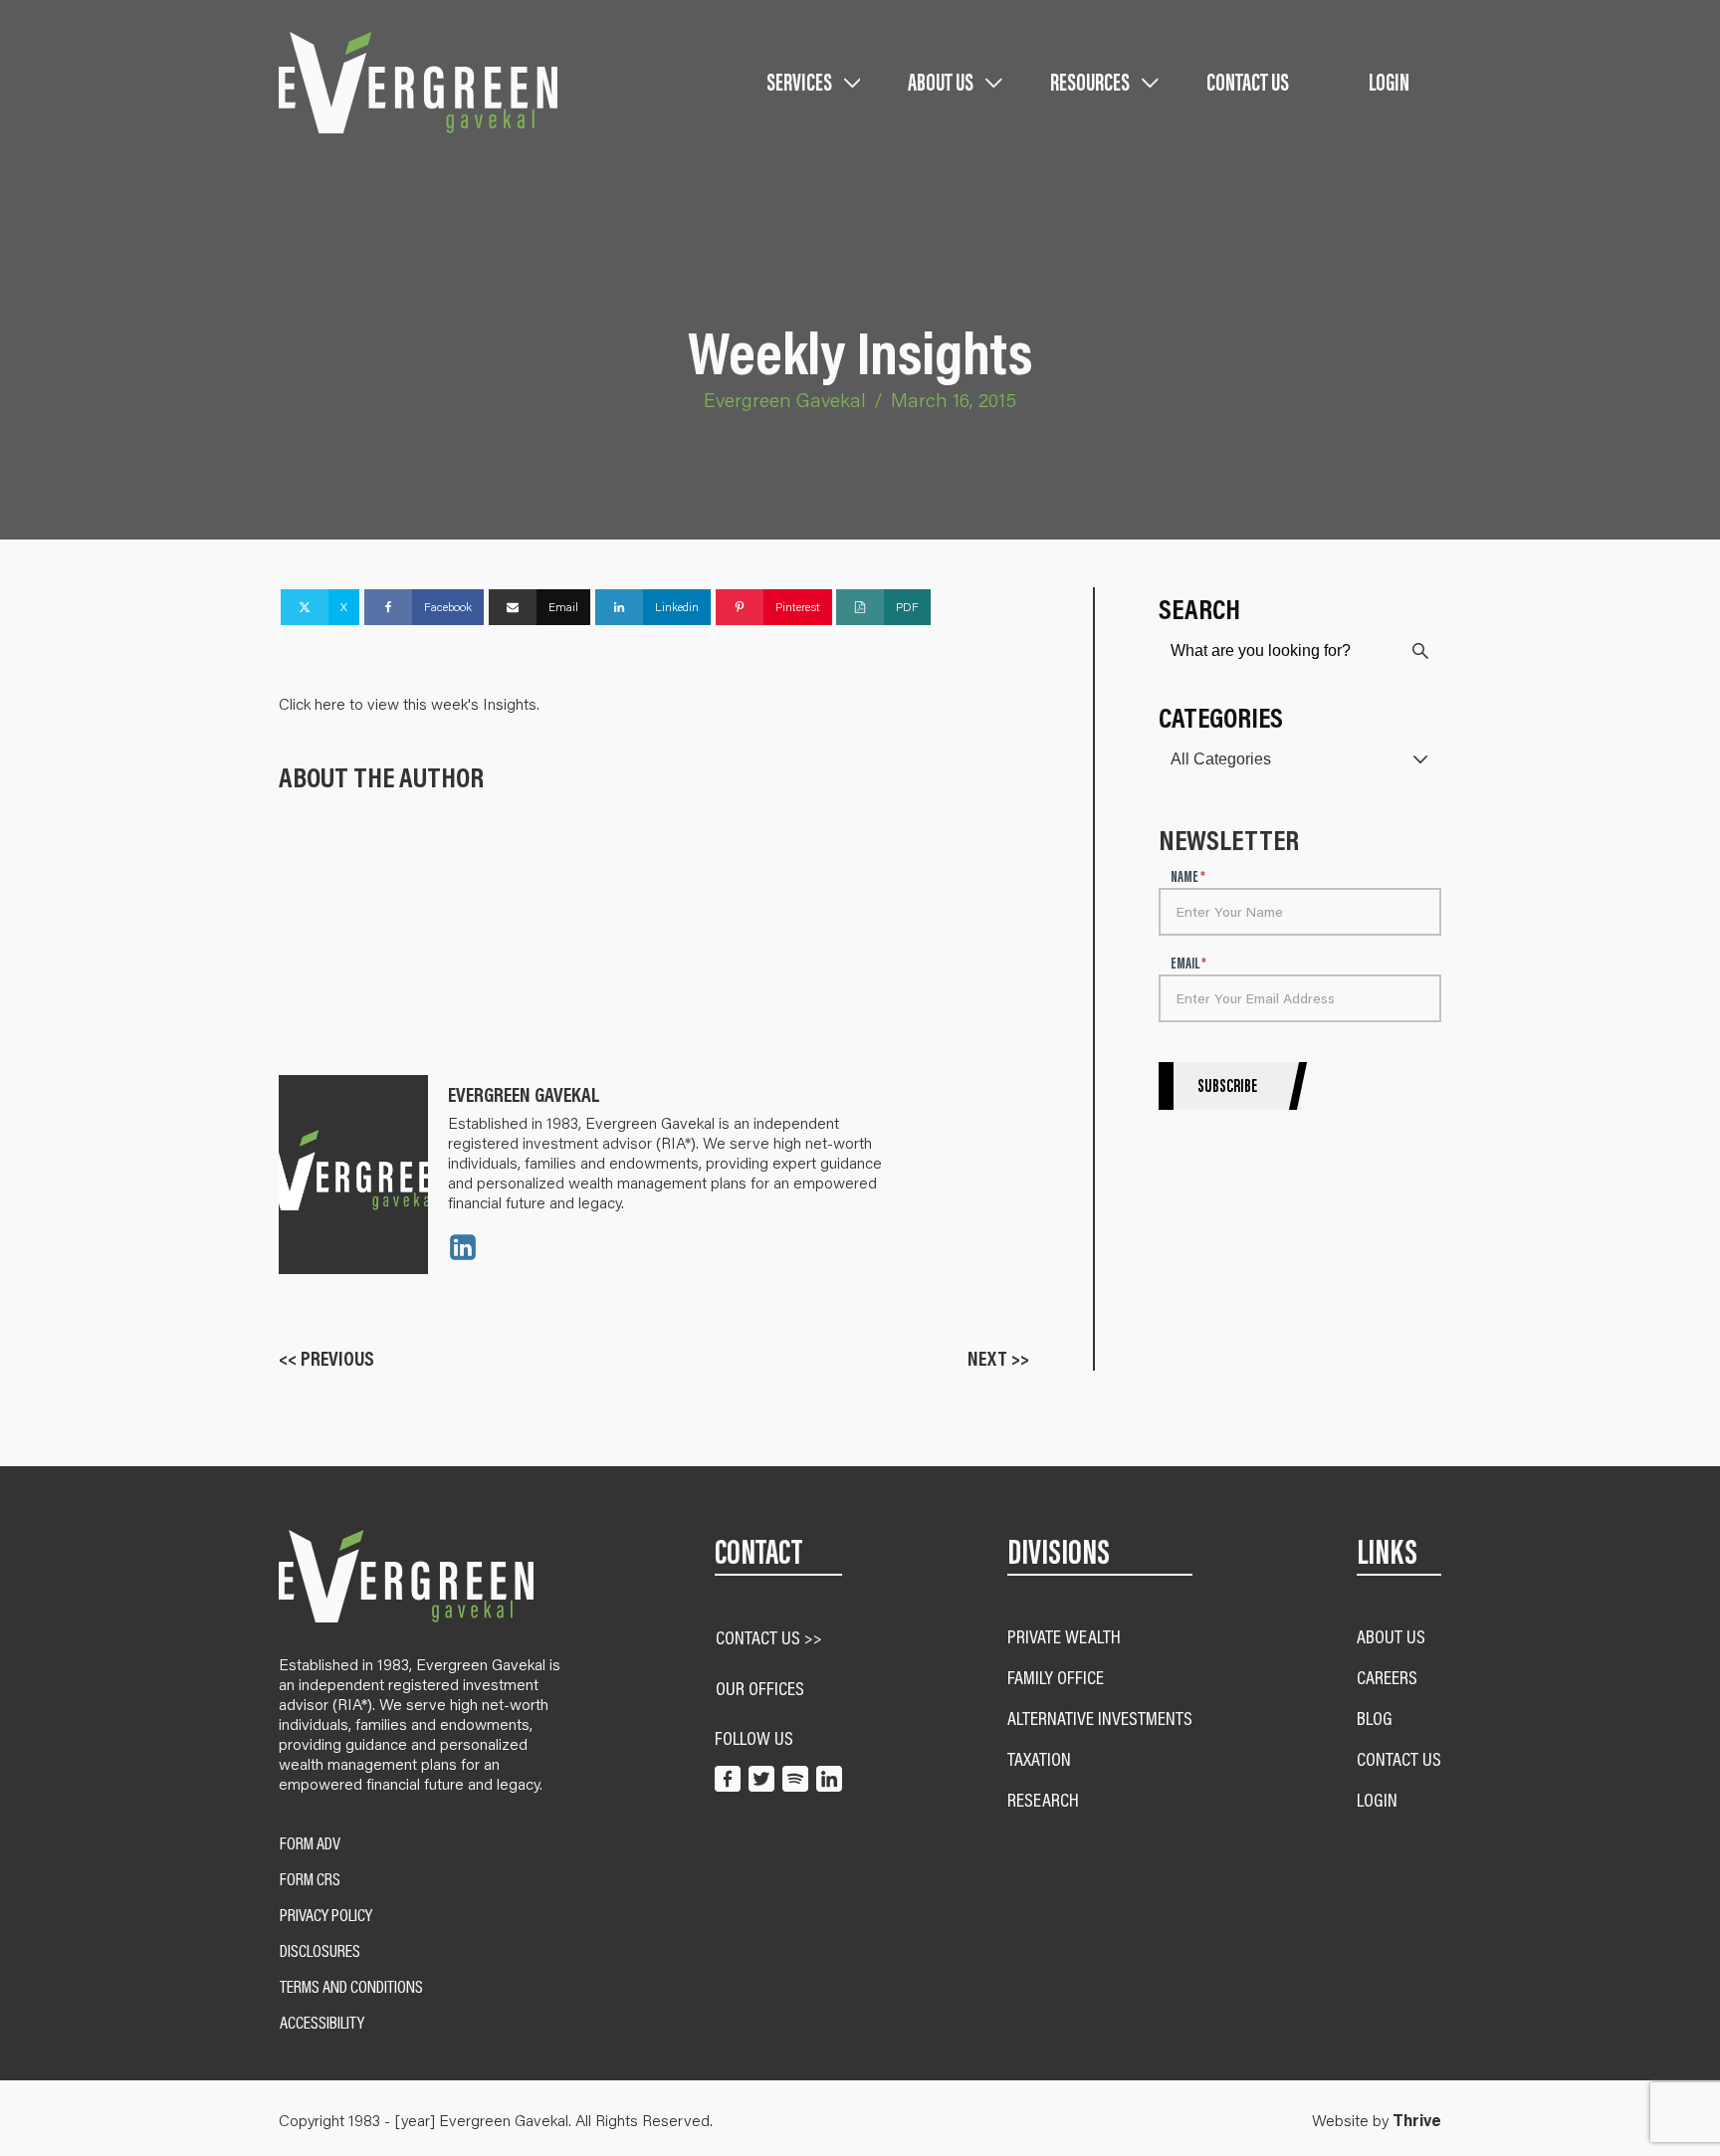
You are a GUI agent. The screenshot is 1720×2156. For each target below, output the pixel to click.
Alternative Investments (1100, 1718)
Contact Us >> (769, 1637)
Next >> (998, 1358)
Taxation (1039, 1758)
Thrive (1417, 2120)
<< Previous (326, 1358)
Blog (1375, 1718)
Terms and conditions (351, 1987)
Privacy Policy (326, 1915)
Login (1389, 82)
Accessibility (322, 2023)
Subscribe (1227, 1086)
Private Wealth (1064, 1636)
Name (1188, 877)
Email (1188, 964)
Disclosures (320, 1951)
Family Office (1056, 1677)
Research (1043, 1799)
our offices (760, 1688)
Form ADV (310, 1843)
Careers (1387, 1677)
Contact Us (1248, 82)
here (332, 703)
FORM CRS (310, 1879)
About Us (1391, 1636)
